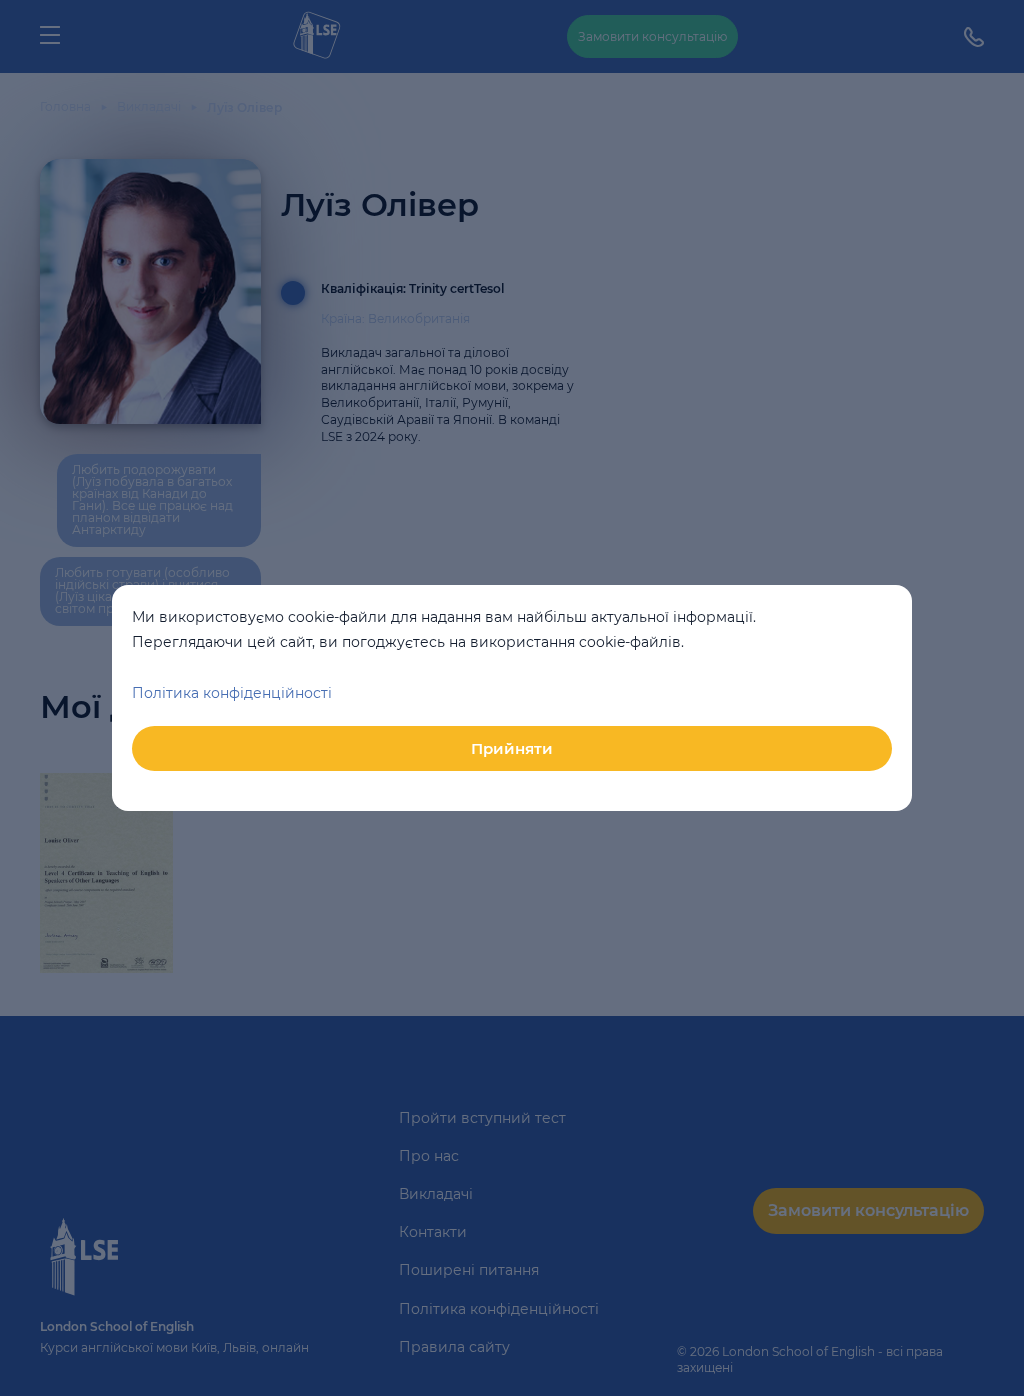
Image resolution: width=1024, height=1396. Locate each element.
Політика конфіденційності (232, 693)
